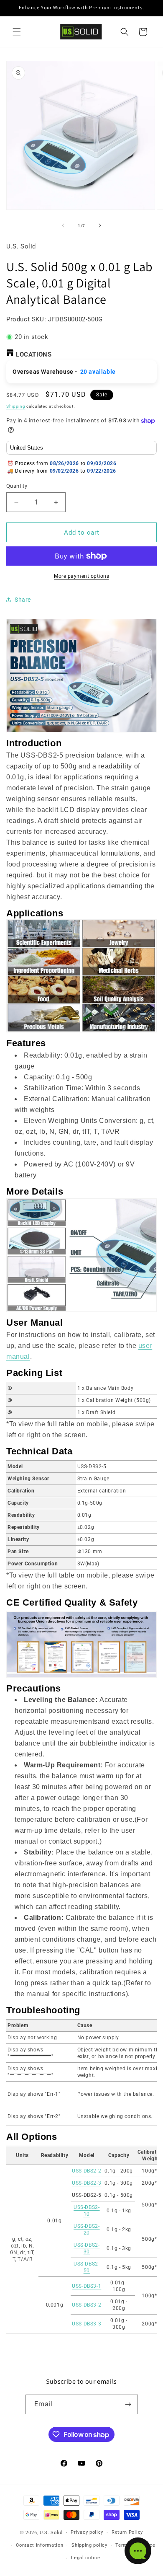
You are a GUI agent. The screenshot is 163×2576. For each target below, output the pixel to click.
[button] (17, 32)
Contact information (39, 2545)
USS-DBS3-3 (87, 2324)
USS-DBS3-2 (87, 2305)
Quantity (17, 486)
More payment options (81, 576)
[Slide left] (63, 225)
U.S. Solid (51, 2533)
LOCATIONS (34, 354)
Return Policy (127, 2532)
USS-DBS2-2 (87, 2171)
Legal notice (85, 2558)
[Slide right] (100, 225)
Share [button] (23, 600)
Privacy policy (87, 2532)
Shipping (16, 406)
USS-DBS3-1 (87, 2286)
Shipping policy (89, 2545)
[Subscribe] (128, 2404)
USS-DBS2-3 (87, 2183)
